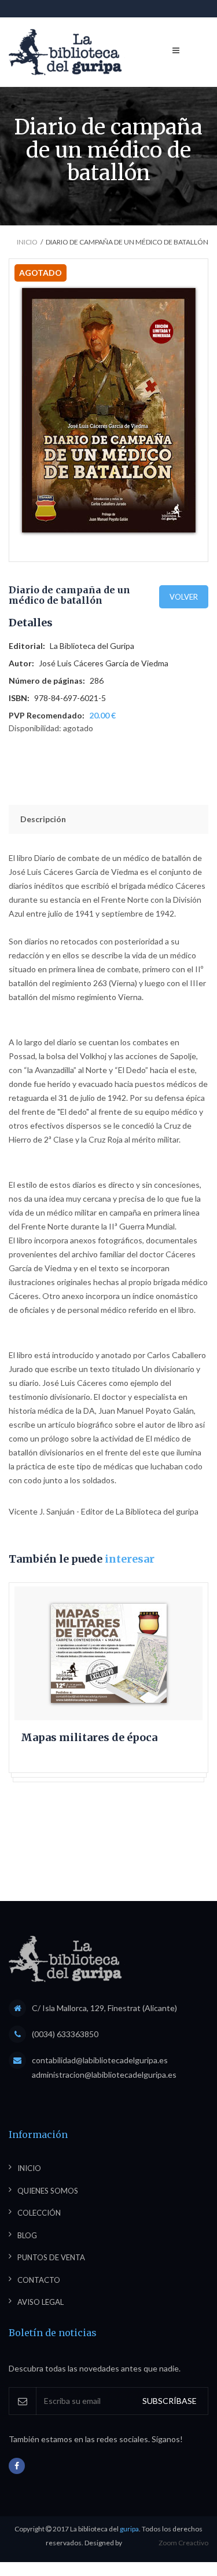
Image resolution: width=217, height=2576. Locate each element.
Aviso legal (41, 2302)
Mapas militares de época (89, 1738)
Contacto (39, 2280)
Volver (184, 597)
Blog (27, 2235)
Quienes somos (48, 2191)
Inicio (27, 242)
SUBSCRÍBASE (170, 2401)
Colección (39, 2213)
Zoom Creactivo (183, 2543)
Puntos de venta (51, 2257)
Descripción (43, 819)
